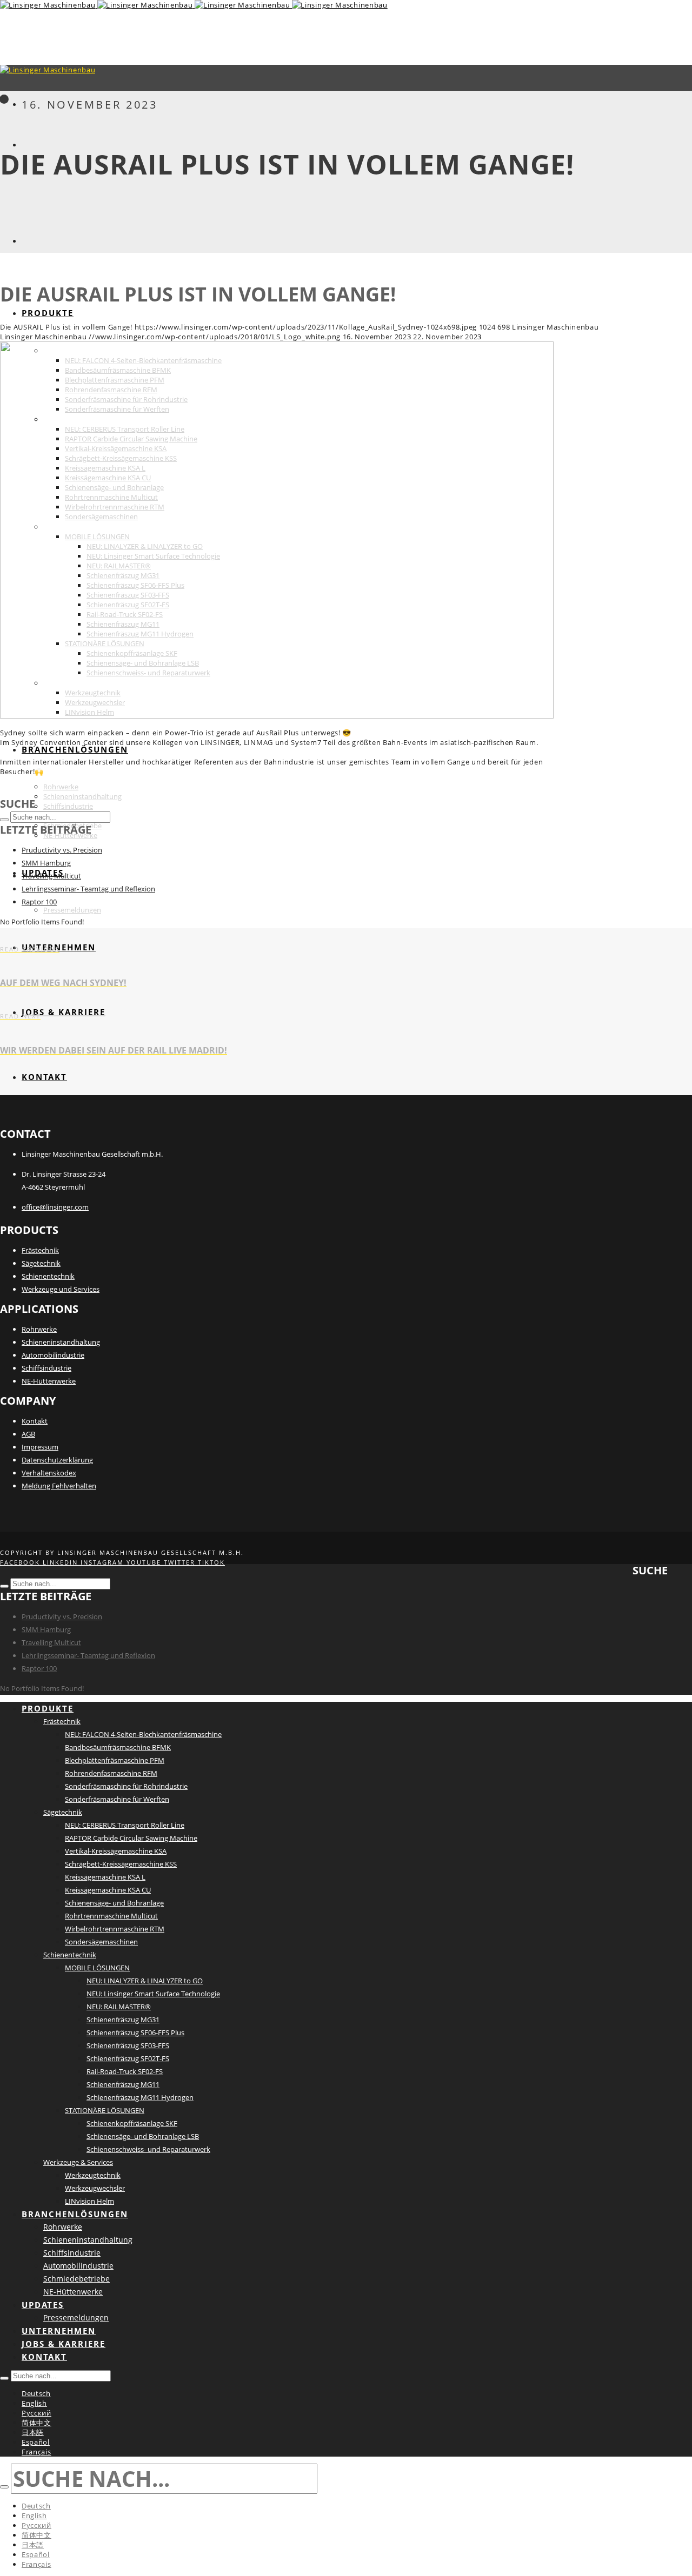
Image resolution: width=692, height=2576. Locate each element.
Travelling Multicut (51, 876)
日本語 (33, 2432)
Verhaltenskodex (49, 1473)
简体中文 (36, 2423)
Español (36, 2442)
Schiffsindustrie (46, 1368)
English (34, 2403)
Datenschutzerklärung (57, 1460)
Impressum (40, 1447)
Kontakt (35, 1421)
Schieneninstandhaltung (61, 1342)
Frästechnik (40, 1250)
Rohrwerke (39, 1329)
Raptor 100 (39, 902)
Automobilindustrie (53, 1355)
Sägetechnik (41, 1263)
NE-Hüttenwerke (49, 1381)
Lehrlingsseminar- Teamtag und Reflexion (88, 889)
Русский (36, 2413)
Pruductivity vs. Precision (62, 850)
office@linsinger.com (55, 1207)
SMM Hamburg (46, 863)
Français (36, 2452)
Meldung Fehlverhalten (59, 1486)
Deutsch (36, 2393)
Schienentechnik (48, 1276)
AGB (28, 1434)
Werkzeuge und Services (61, 1289)
